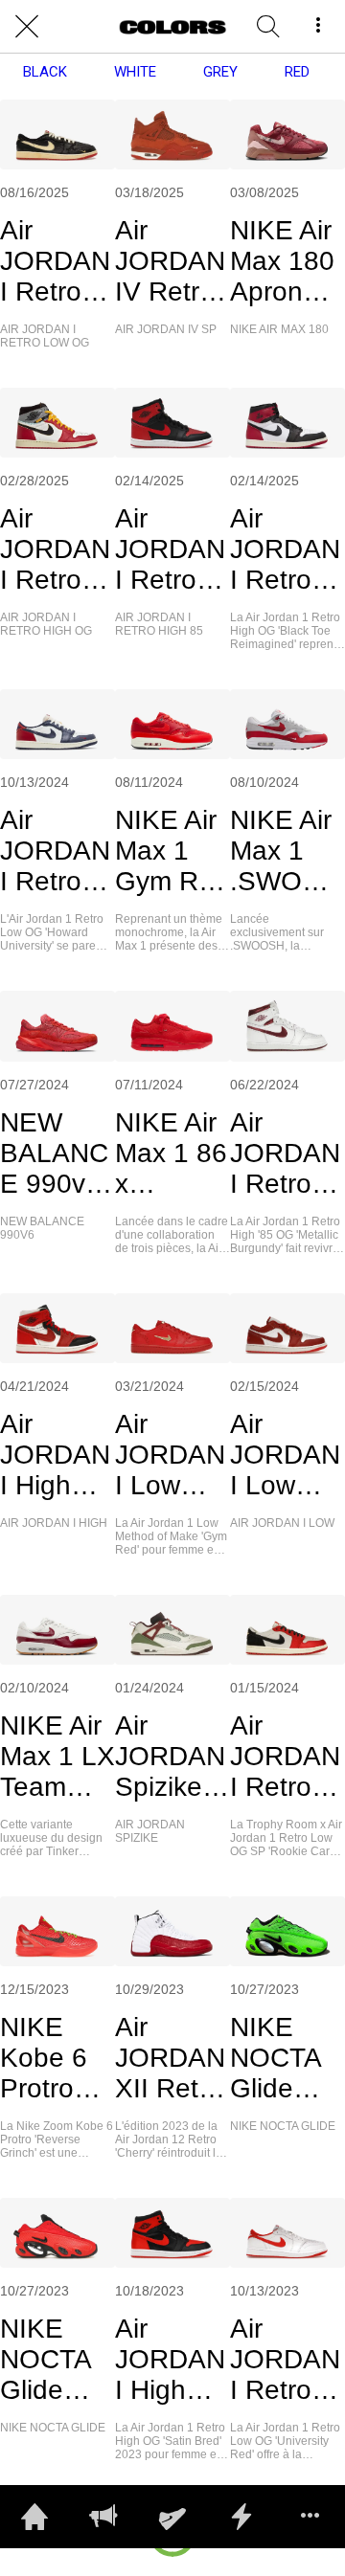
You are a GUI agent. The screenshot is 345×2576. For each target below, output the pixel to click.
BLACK (45, 72)
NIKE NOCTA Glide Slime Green (275, 2058)
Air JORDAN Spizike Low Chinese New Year (172, 1757)
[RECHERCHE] (268, 27)
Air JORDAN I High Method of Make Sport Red (55, 1455)
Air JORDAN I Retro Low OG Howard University (55, 851)
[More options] (318, 27)
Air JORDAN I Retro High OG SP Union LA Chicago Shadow (57, 549)
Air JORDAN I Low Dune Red (285, 1455)
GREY (220, 72)
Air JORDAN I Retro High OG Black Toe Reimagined (287, 549)
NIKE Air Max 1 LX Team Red (57, 1757)
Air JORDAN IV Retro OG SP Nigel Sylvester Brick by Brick (171, 261)
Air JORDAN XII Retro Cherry (170, 2058)
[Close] (27, 27)
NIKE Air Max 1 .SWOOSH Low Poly (286, 851)
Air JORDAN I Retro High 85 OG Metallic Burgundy (285, 1154)
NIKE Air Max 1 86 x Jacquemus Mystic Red (171, 1154)
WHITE (135, 72)
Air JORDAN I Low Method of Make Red (170, 1455)
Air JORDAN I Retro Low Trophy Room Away (285, 1757)
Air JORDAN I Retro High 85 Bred (170, 549)
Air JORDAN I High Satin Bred (170, 2360)
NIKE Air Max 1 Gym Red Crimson (172, 851)
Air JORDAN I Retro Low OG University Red (285, 2360)
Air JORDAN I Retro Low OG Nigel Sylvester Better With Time (56, 261)
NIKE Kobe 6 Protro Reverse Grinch (50, 2058)
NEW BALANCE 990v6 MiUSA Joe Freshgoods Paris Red (57, 1154)
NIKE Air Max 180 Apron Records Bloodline (286, 261)
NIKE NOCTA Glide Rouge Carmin (45, 2360)
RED (297, 72)
